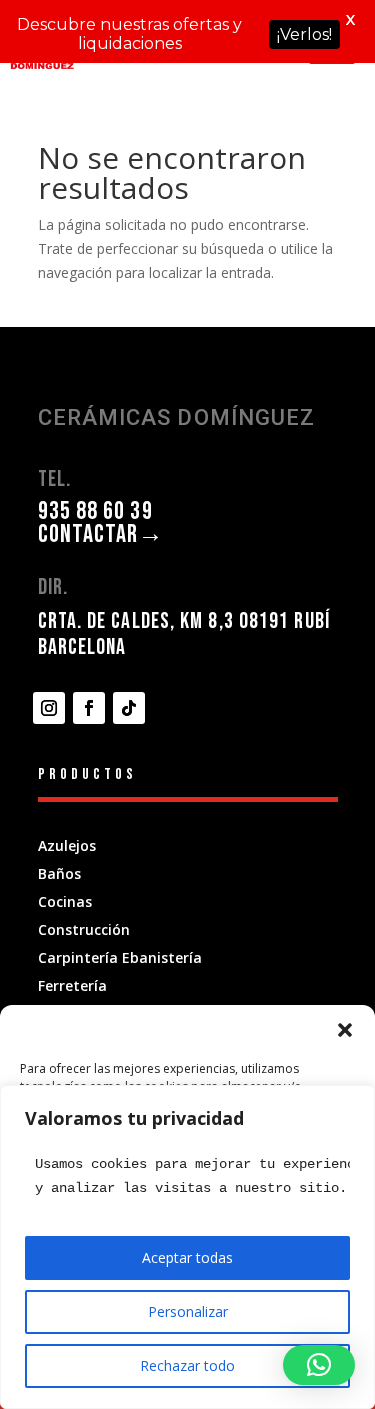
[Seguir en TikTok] (129, 708)
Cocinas (65, 901)
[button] (345, 1030)
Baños (59, 873)
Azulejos (67, 845)
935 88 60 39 (95, 511)
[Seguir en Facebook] (89, 708)
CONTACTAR (101, 534)
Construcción (84, 929)
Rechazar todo (187, 1365)
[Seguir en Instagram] (49, 708)
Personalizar (188, 1311)
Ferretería (72, 985)
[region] (187, 1247)
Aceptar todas (187, 1257)
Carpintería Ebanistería (120, 957)
